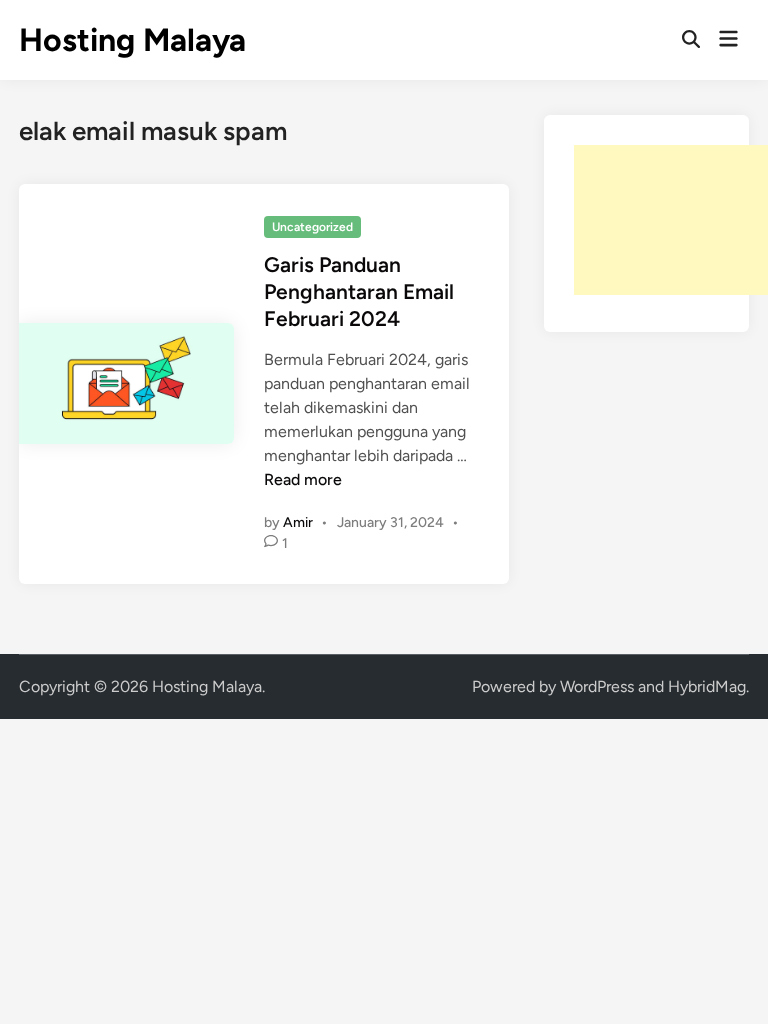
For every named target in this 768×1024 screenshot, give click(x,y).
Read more (303, 479)
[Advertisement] (671, 220)
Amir (298, 522)
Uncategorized (312, 227)
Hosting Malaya (132, 40)
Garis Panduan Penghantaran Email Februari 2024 (359, 292)
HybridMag (707, 686)
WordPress (597, 686)
